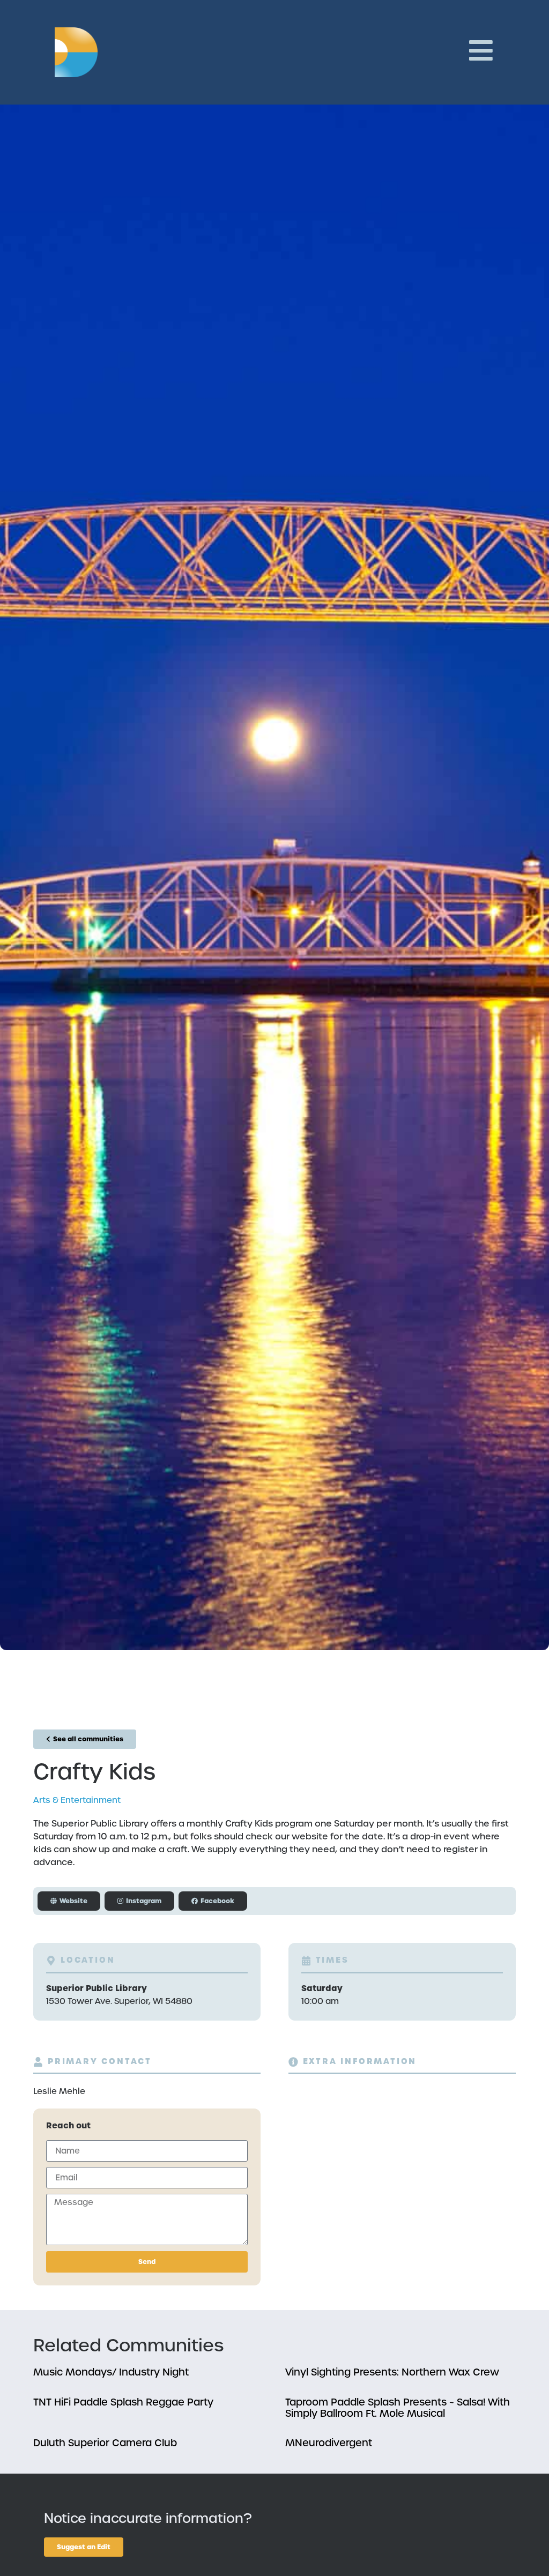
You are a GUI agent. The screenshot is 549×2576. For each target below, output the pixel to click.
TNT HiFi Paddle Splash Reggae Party (123, 2402)
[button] (139, 1901)
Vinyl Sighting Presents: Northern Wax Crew (392, 2372)
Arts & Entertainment (77, 1800)
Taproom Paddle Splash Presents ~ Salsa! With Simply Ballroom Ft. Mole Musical (398, 2408)
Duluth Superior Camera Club (105, 2443)
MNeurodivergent (329, 2443)
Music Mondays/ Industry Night (111, 2372)
